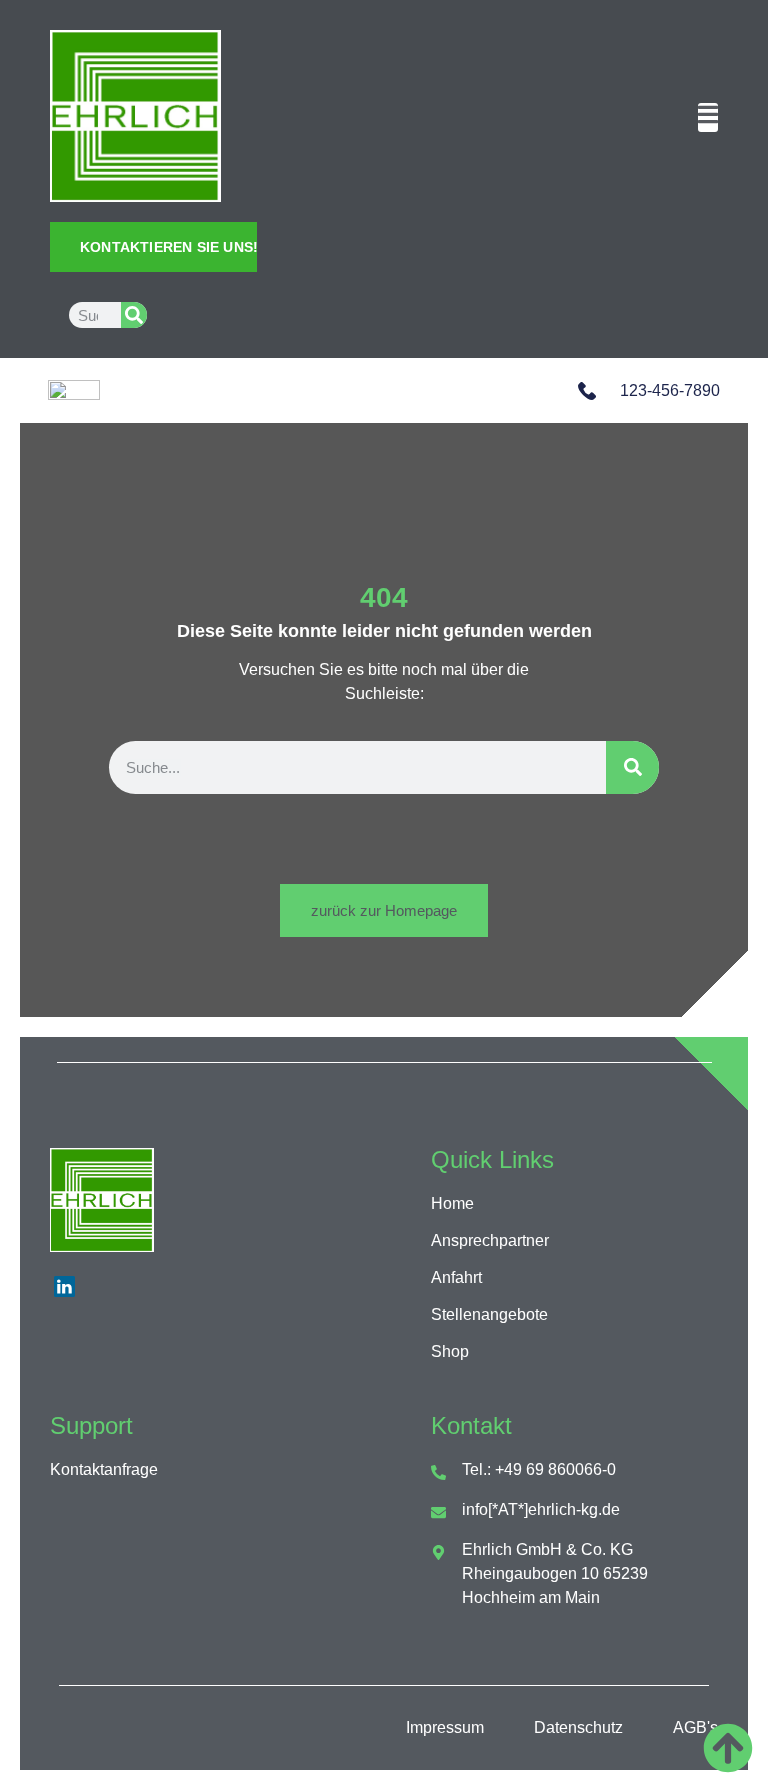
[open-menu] (708, 118)
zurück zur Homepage (384, 910)
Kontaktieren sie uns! (168, 247)
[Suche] (134, 315)
